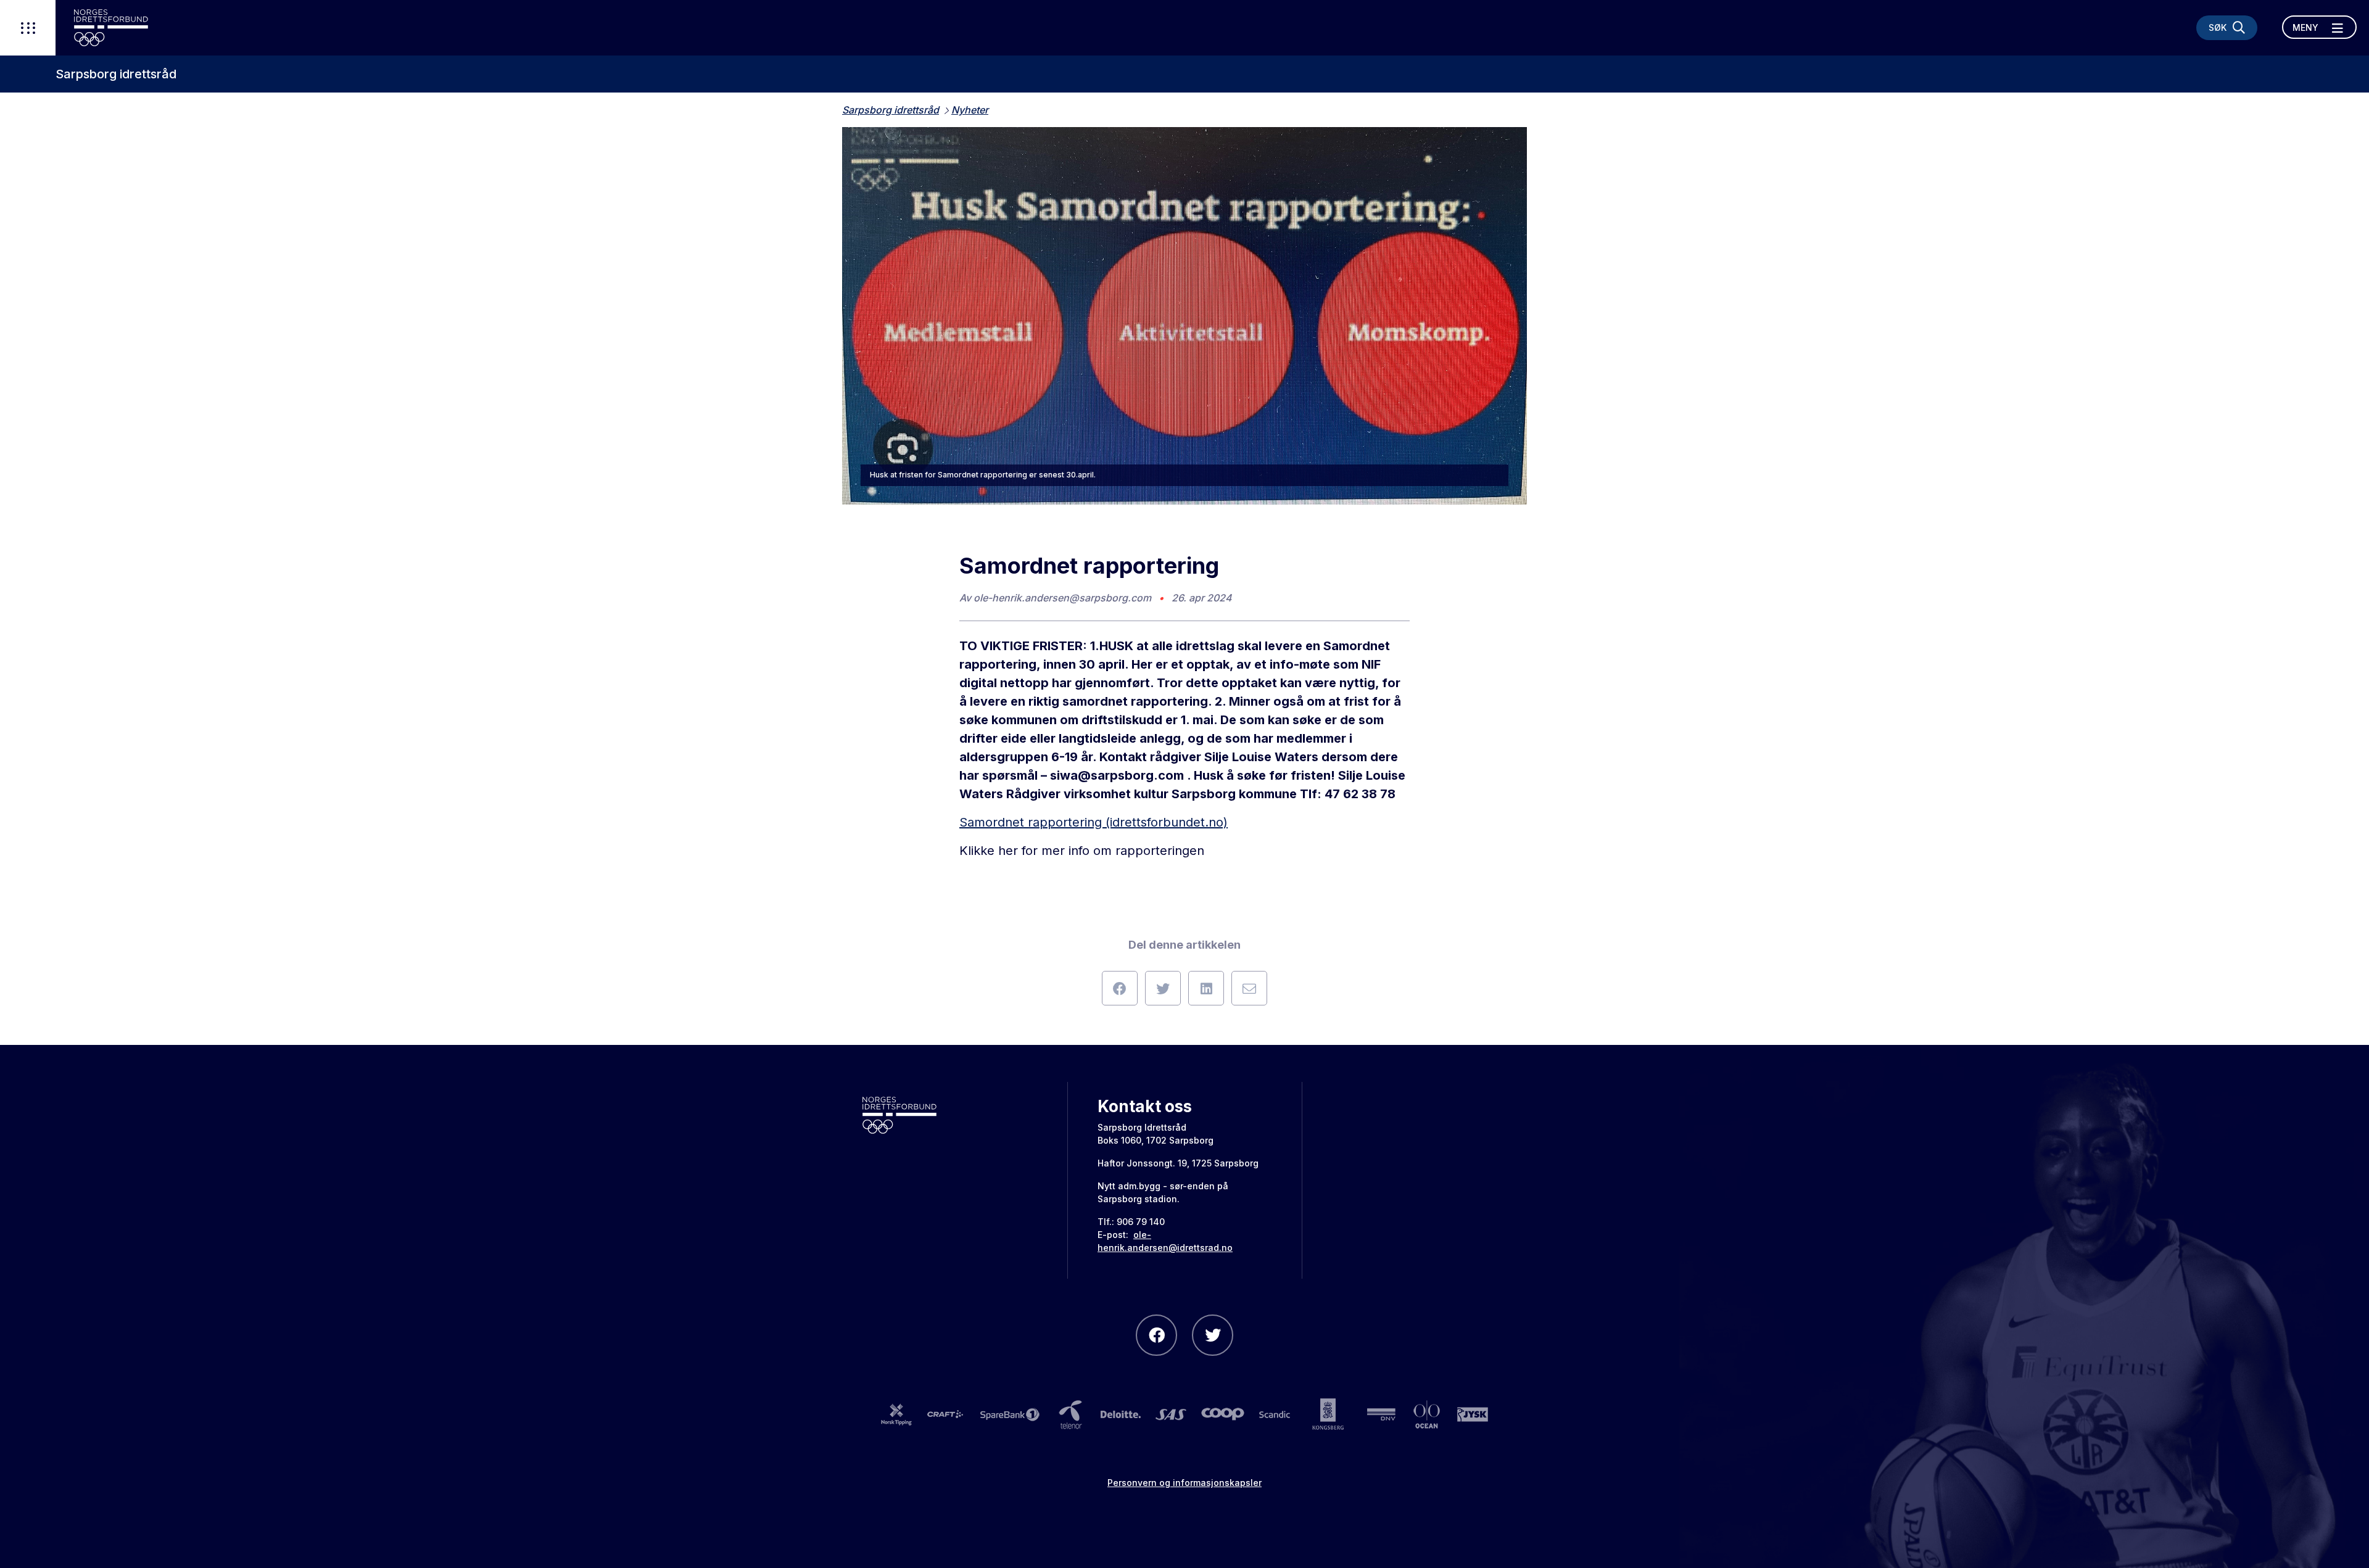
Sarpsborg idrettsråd (116, 74)
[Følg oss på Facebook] (1156, 1335)
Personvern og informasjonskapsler (1184, 1483)
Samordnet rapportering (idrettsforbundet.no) (1094, 822)
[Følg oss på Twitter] (1213, 1335)
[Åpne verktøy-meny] (28, 28)
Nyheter (970, 110)
